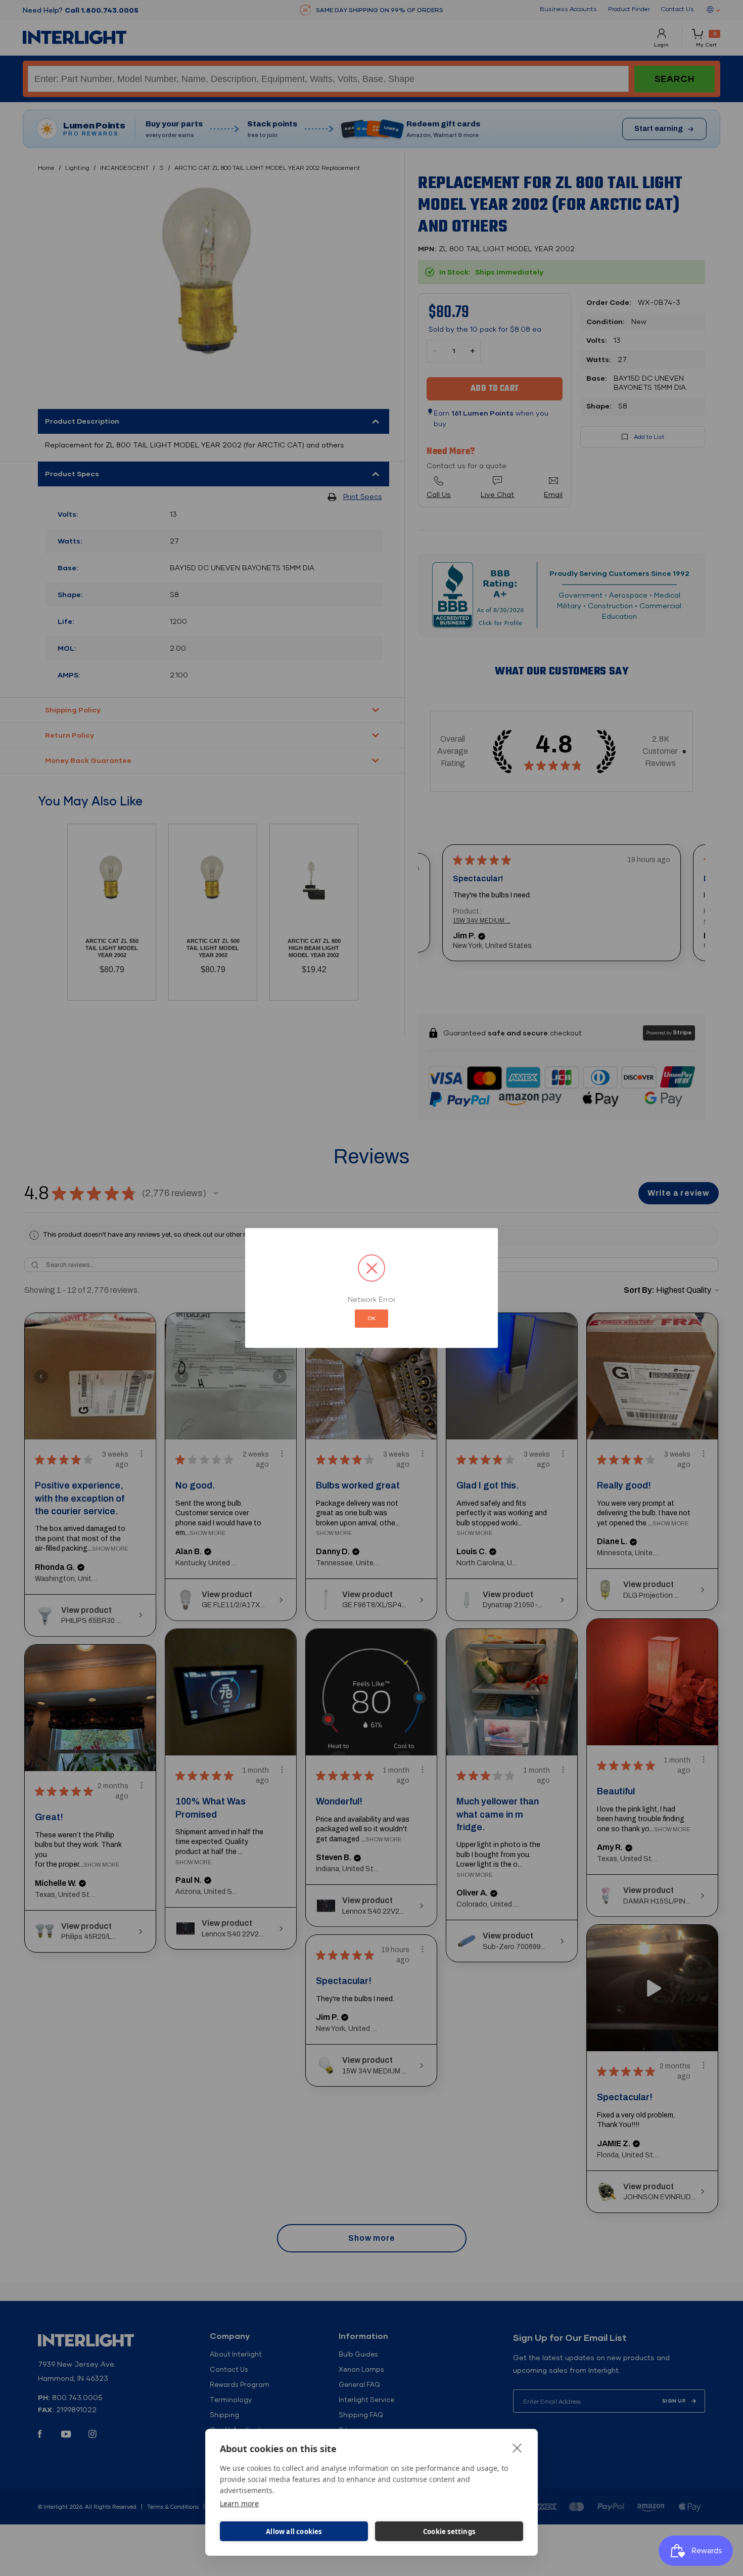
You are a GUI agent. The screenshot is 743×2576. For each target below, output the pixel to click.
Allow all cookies (294, 2532)
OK (371, 1318)
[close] (517, 2448)
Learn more (239, 2503)
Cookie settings (449, 2532)
